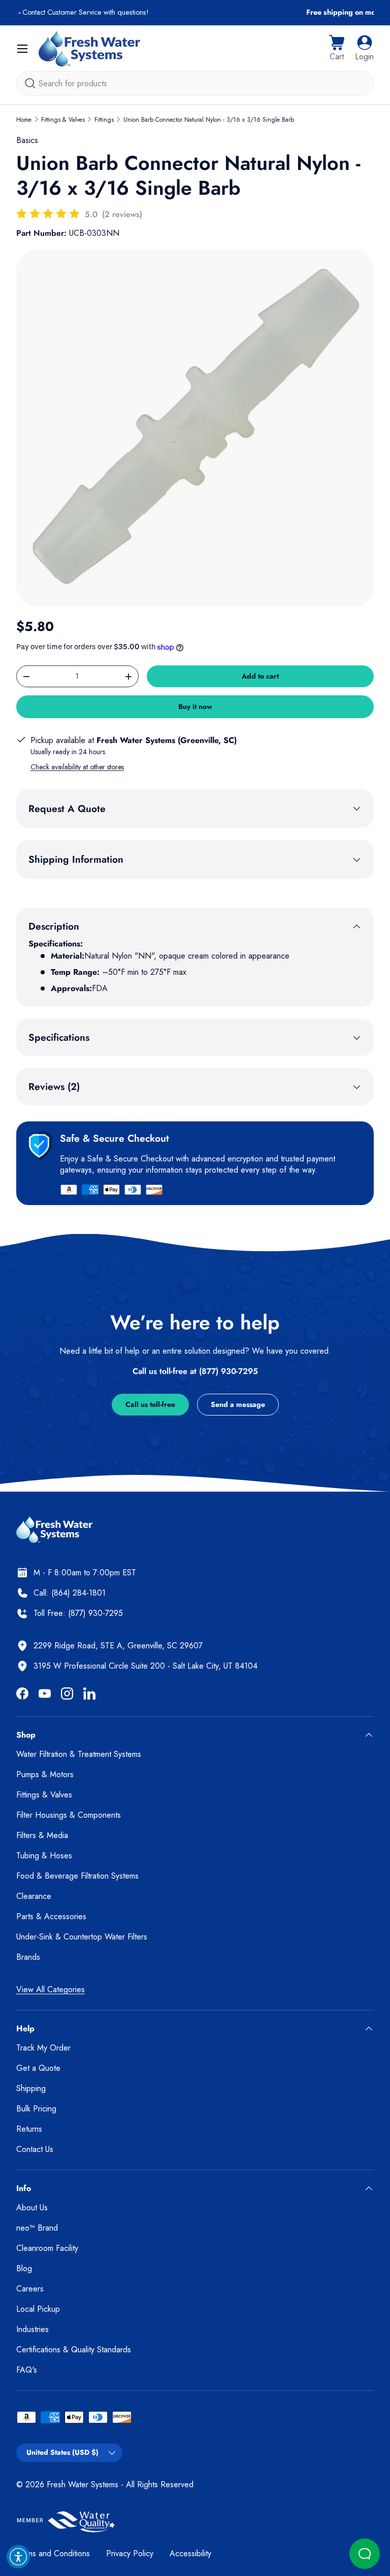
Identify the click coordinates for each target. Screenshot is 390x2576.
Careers (30, 2289)
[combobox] (195, 83)
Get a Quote (38, 2068)
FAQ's (27, 2370)
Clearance (34, 1896)
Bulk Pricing (36, 2109)
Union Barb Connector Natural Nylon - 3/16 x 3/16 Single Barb (209, 120)
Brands (28, 1957)
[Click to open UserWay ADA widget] (18, 2557)
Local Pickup (38, 2309)
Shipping (31, 2088)
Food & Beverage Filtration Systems (77, 1876)
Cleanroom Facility (47, 2248)
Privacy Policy (130, 2553)
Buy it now (195, 707)
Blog (24, 2268)
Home (24, 120)
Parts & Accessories (51, 1916)
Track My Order (43, 2048)
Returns (29, 2129)
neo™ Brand (37, 2228)
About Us (32, 2208)
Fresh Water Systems (83, 2484)
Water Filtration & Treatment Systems (79, 1754)
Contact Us (35, 2149)
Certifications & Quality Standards (74, 2350)
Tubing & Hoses (44, 1856)
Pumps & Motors (45, 1774)
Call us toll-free (150, 1404)
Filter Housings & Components (69, 1815)
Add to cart (260, 676)
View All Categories (51, 1989)
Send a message (238, 1404)
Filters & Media (42, 1835)
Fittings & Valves (63, 120)
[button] (337, 49)
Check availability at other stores (77, 767)
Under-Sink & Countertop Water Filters (82, 1937)
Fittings (104, 120)
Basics (27, 140)
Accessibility (190, 2553)
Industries (32, 2329)
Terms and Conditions (53, 2553)
